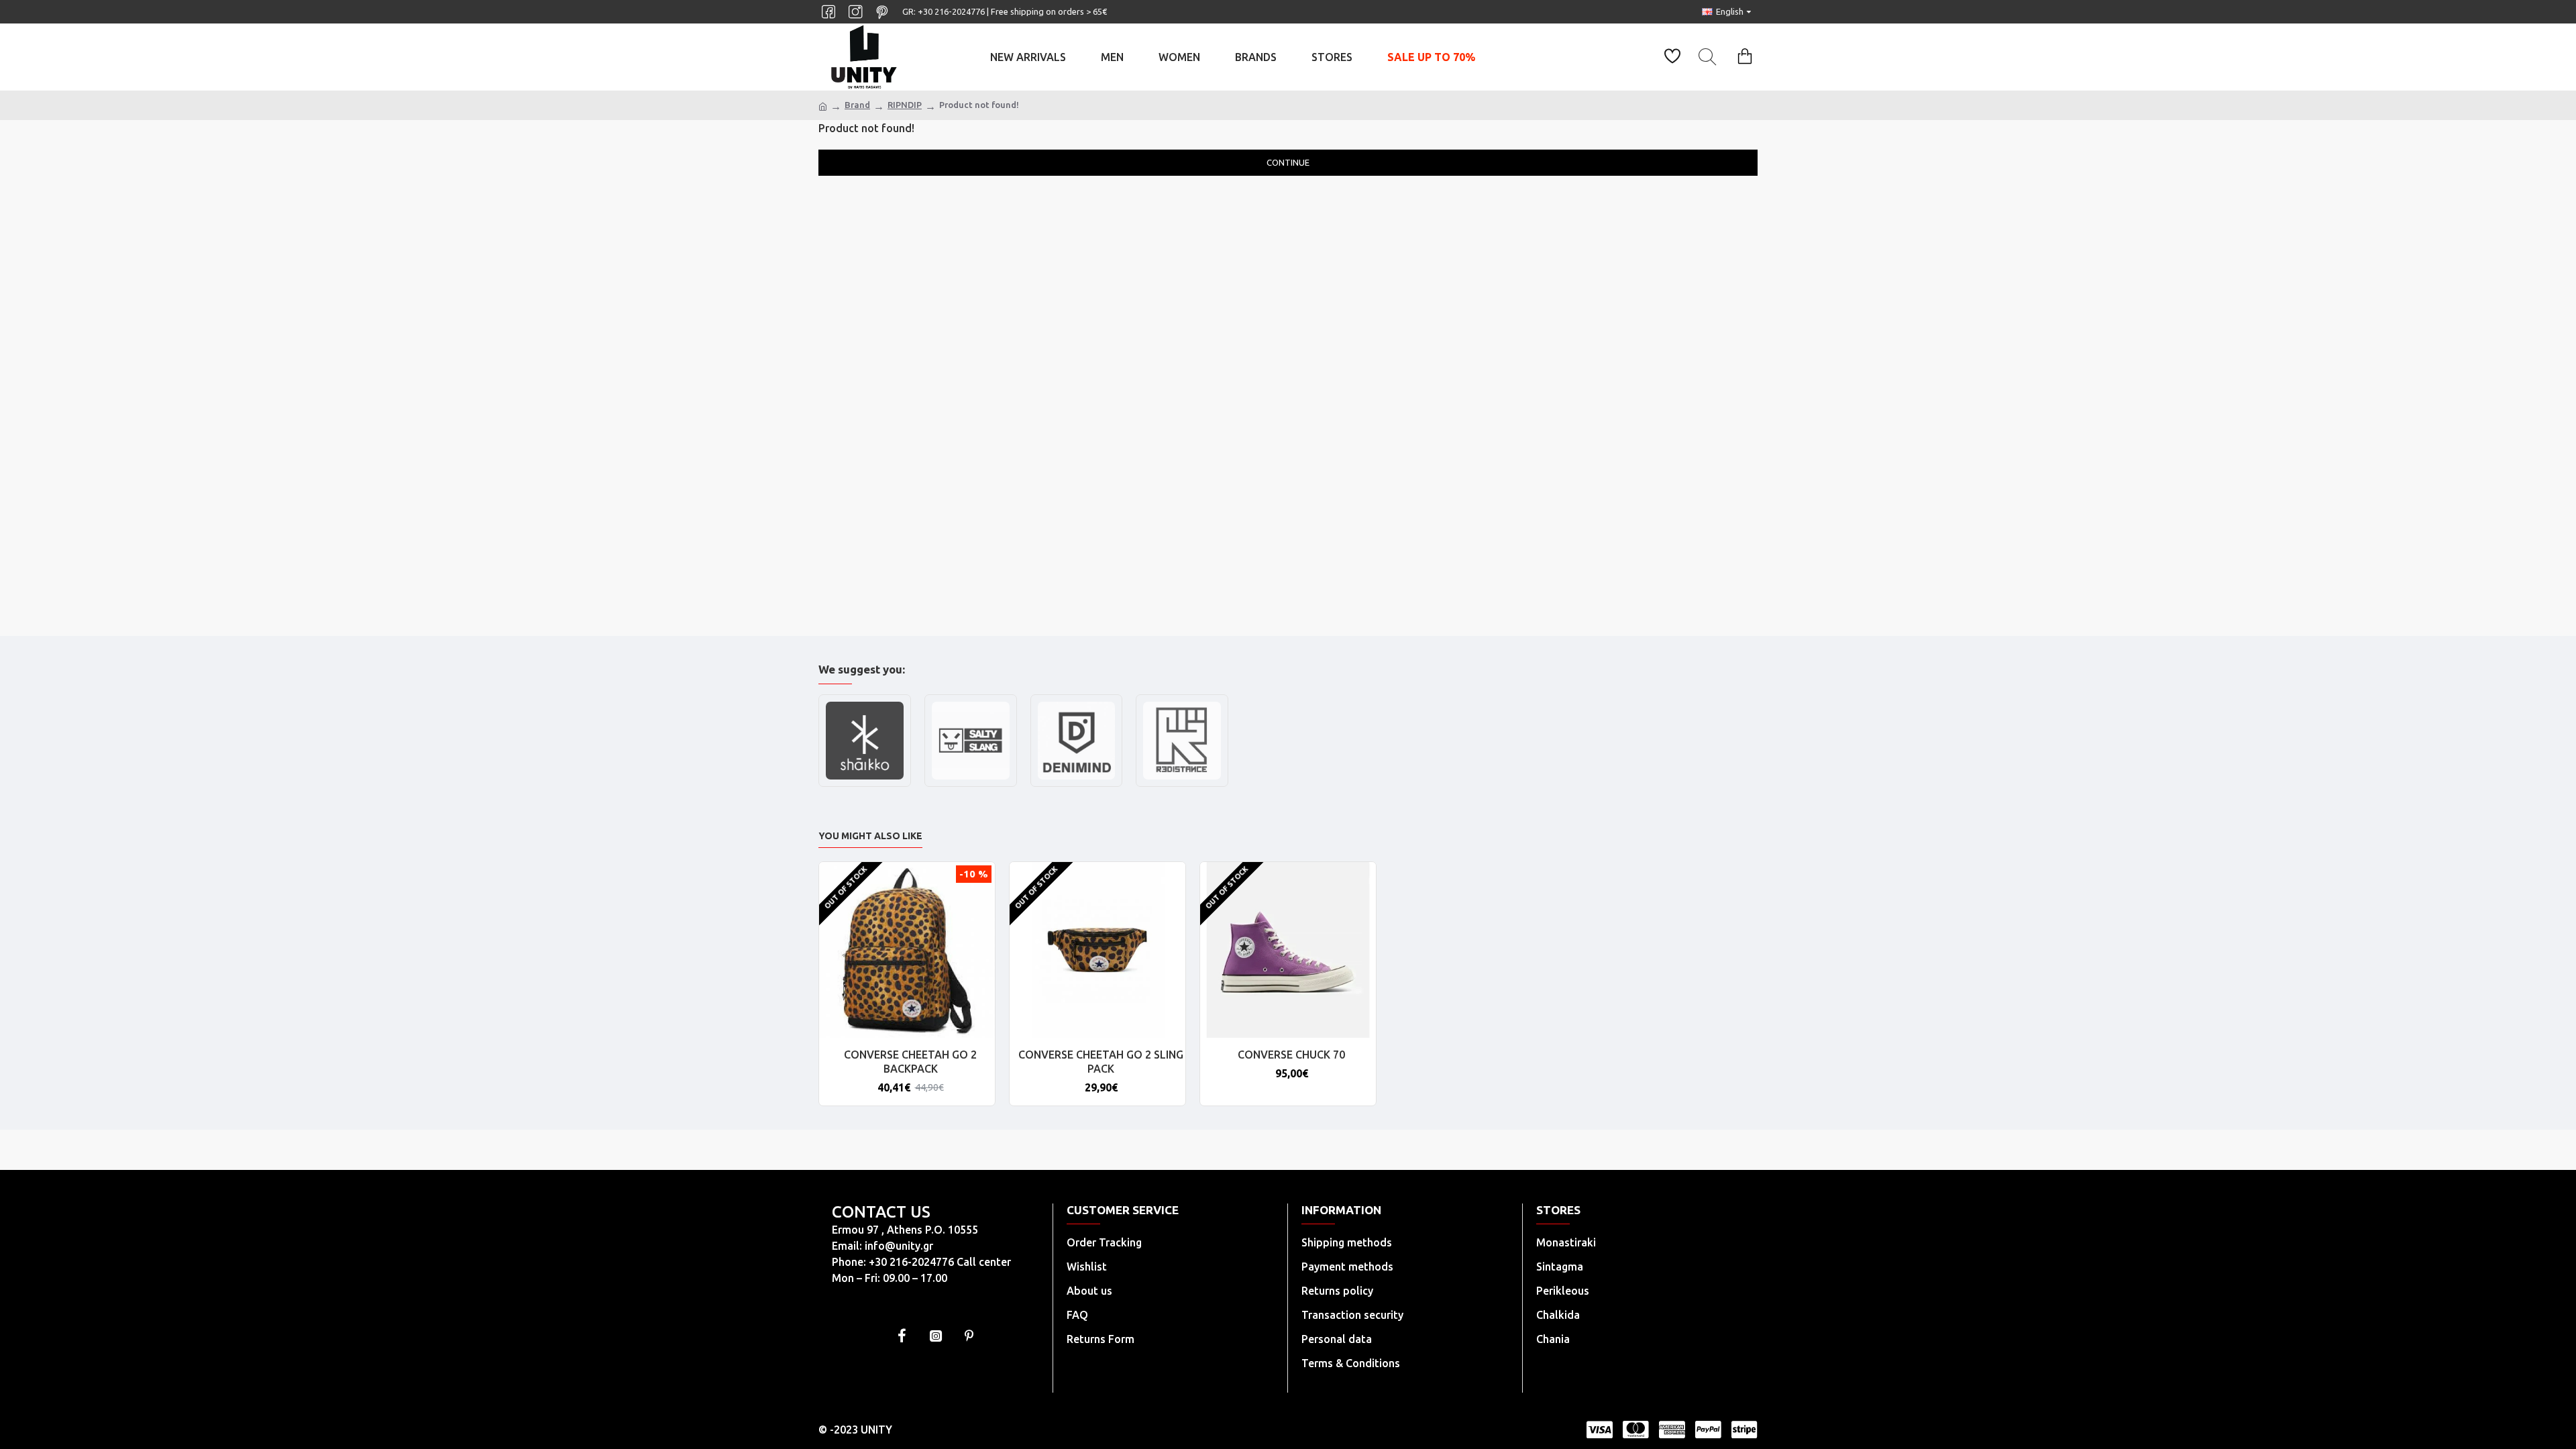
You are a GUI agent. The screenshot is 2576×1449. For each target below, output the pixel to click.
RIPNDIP (905, 105)
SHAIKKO (865, 785)
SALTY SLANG (970, 785)
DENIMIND (1076, 785)
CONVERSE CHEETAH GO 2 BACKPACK (910, 1062)
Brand (857, 105)
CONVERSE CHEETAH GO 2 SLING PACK (1101, 1062)
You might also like (870, 836)
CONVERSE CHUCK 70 (1291, 1055)
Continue (1288, 162)
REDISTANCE (1182, 785)
